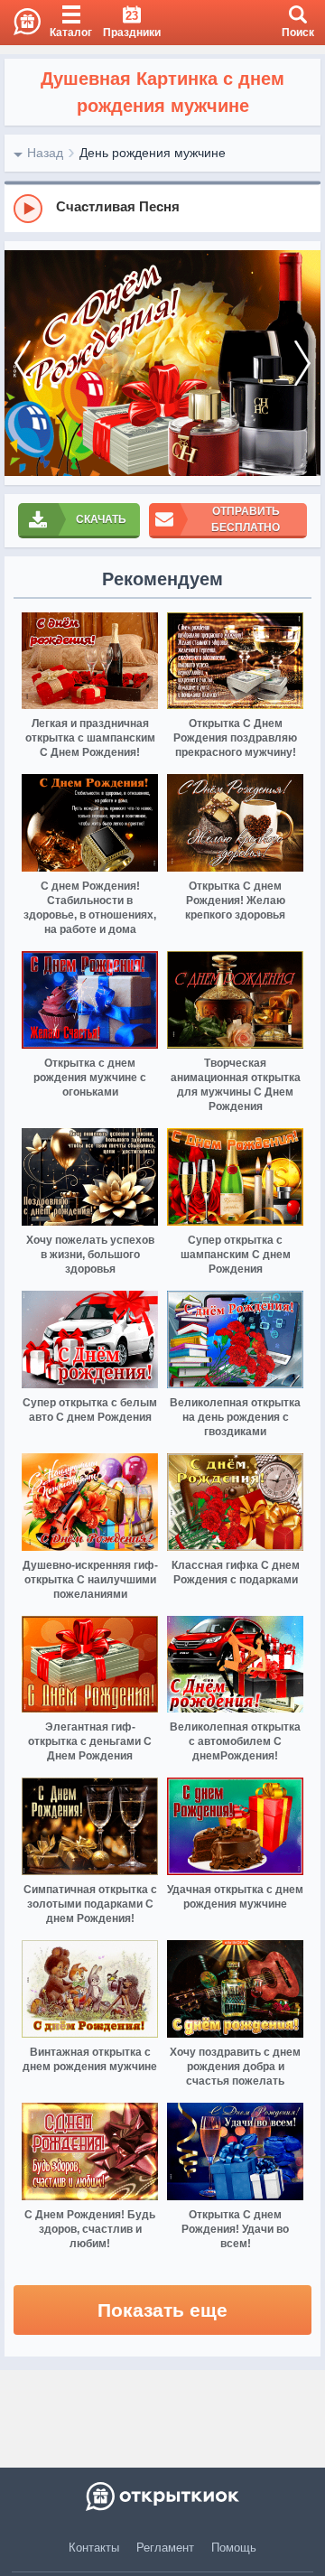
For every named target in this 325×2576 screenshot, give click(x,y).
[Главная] (20, 23)
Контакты (94, 2548)
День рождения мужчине (153, 153)
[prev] (23, 363)
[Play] (28, 209)
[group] (162, 208)
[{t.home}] (162, 2497)
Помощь (234, 2548)
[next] (302, 363)
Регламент (165, 2548)
